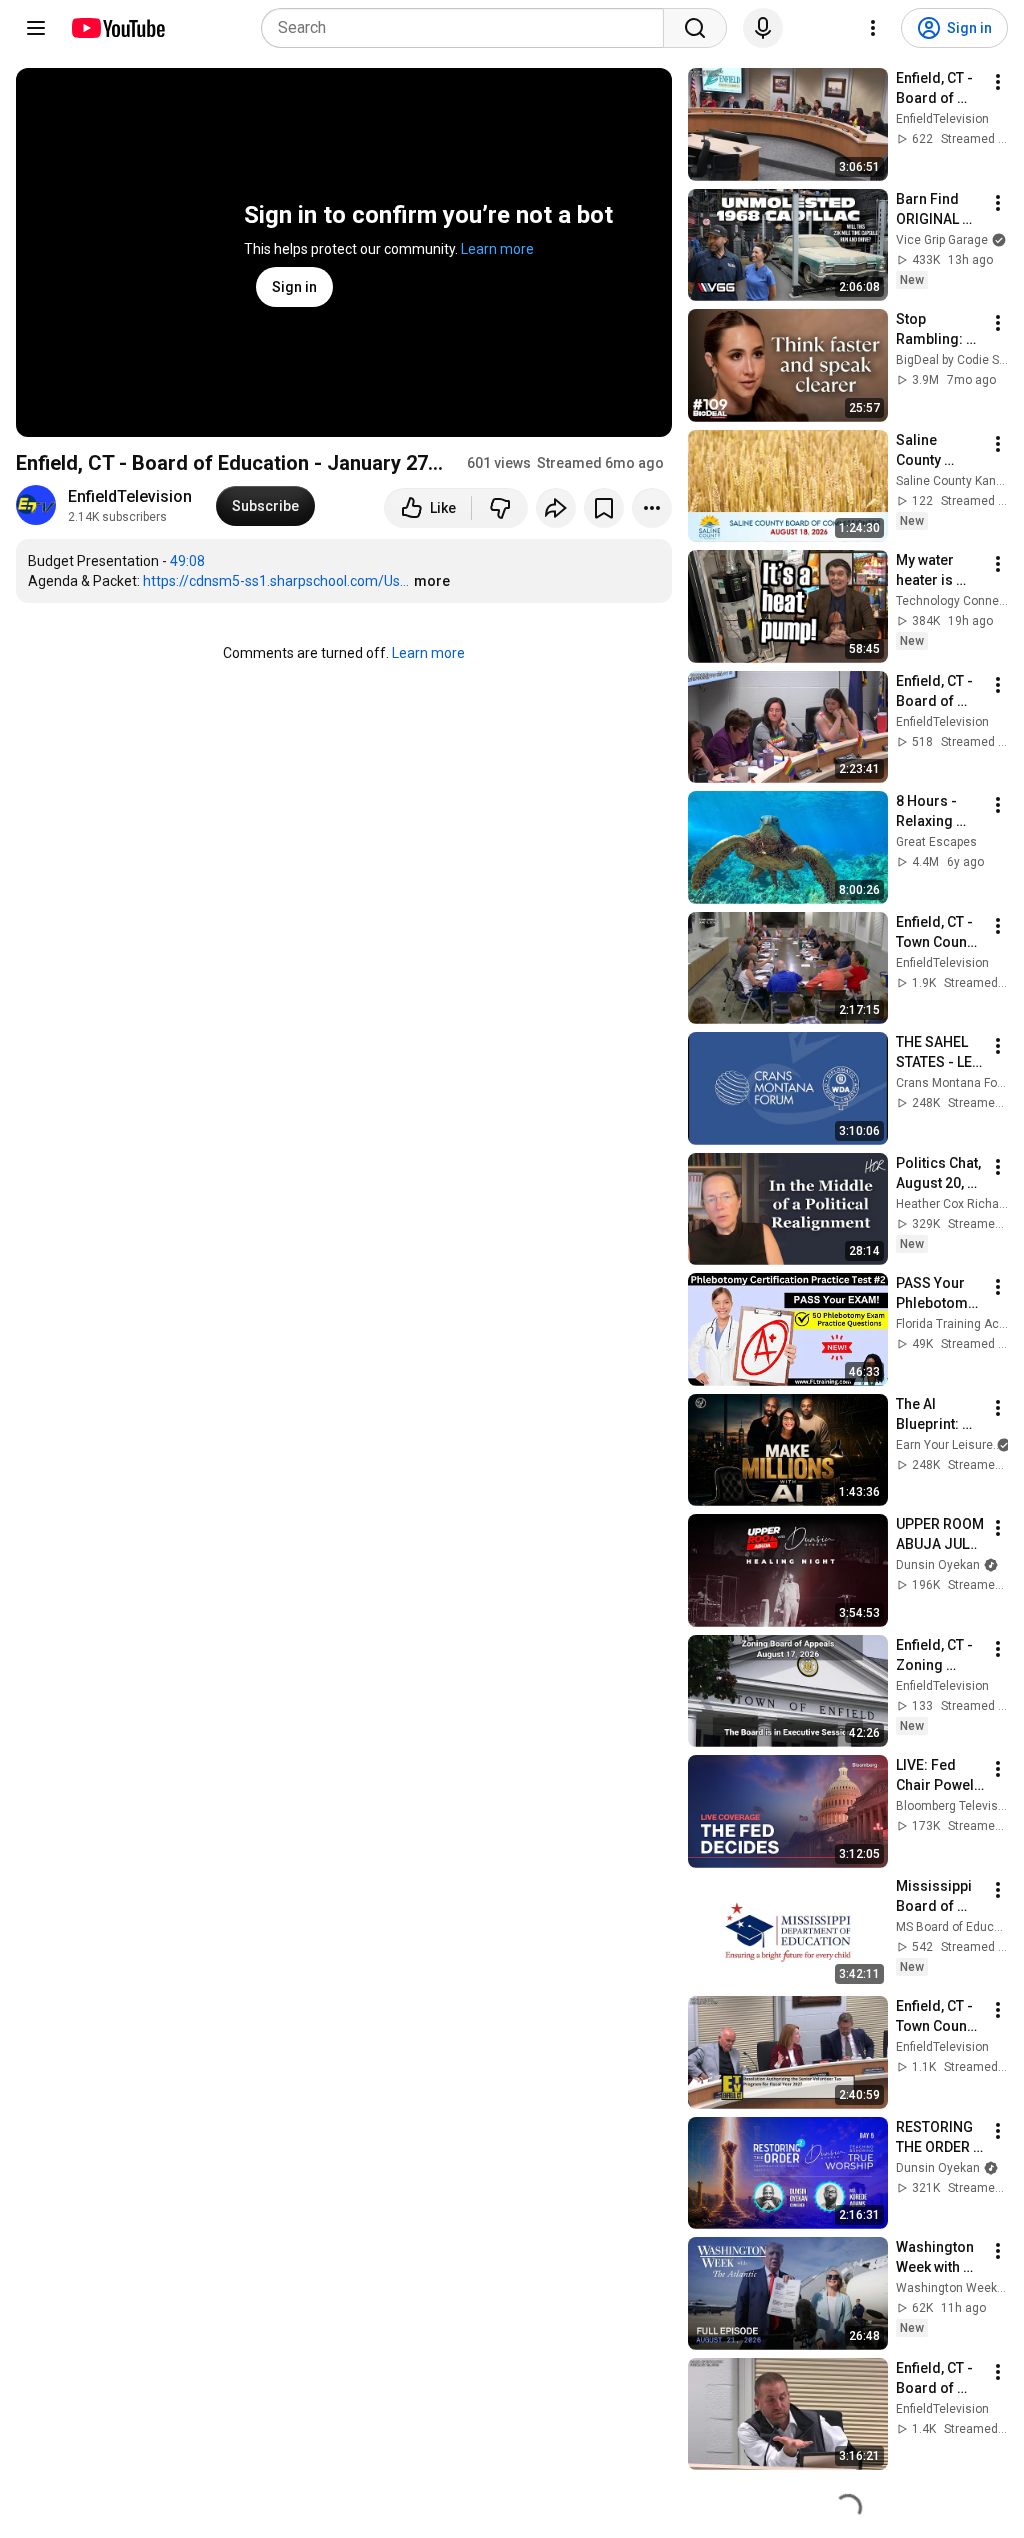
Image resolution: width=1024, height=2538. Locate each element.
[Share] (556, 508)
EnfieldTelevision (130, 496)
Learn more (497, 249)
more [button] (432, 581)
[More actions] (652, 508)
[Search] (695, 28)
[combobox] (468, 28)
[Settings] (873, 28)
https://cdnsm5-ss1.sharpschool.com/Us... (276, 581)
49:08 (187, 561)
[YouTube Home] (117, 28)
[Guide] (36, 28)
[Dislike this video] (500, 508)
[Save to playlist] (604, 508)
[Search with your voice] (763, 28)
